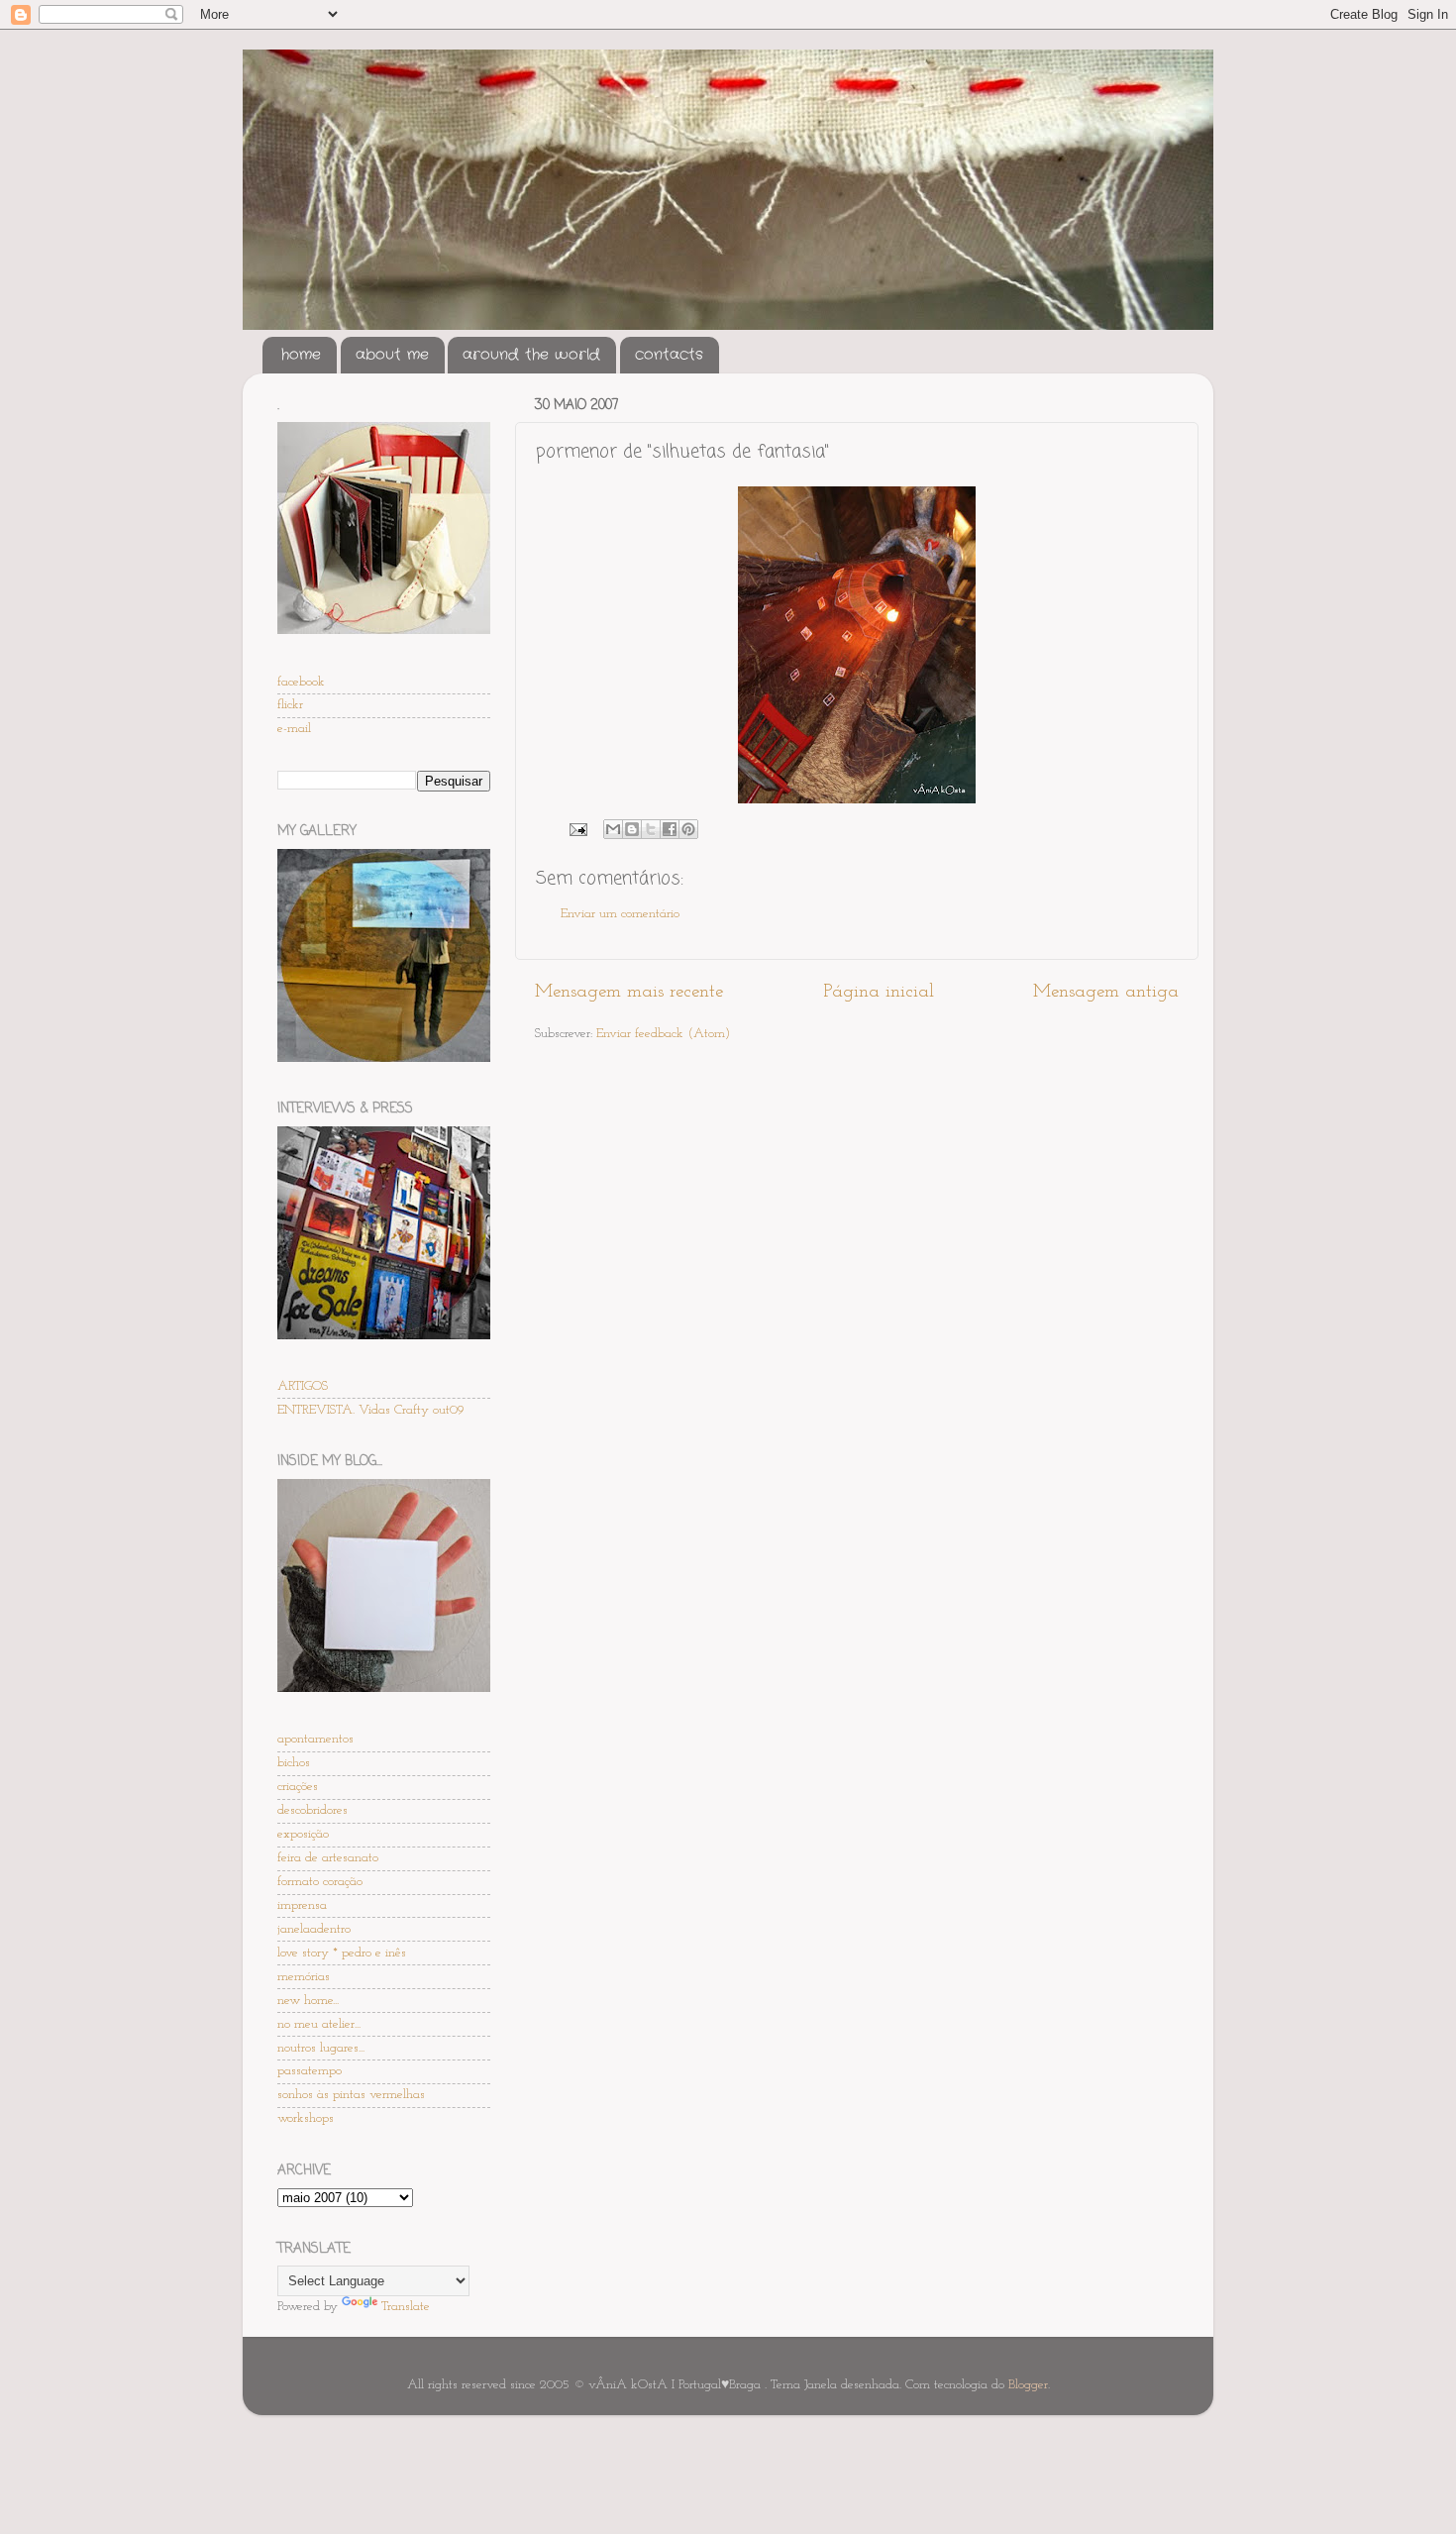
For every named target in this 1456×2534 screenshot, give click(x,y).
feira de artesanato (328, 1858)
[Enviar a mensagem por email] (613, 829)
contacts (669, 355)
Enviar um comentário (620, 914)
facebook (301, 682)
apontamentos (315, 1739)
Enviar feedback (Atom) (663, 1034)
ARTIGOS (303, 1386)
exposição (303, 1834)
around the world (531, 355)
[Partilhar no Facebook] (670, 829)
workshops (306, 2118)
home (301, 355)
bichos (294, 1763)
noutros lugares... (321, 2048)
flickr (290, 705)
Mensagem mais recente (629, 992)
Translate (406, 2307)
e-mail (294, 729)
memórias (304, 1977)
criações (298, 1787)
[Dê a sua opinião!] (632, 829)
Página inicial (879, 992)
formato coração (320, 1882)
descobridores (312, 1810)
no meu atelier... (319, 2024)
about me (392, 355)
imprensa (302, 1905)
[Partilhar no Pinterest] (688, 829)
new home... (308, 2001)
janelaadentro (314, 1929)
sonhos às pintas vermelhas (351, 2095)
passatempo (310, 2071)
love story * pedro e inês (342, 1953)
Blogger (1028, 2385)
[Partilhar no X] (651, 829)
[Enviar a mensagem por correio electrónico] (577, 829)
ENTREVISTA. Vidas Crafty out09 (371, 1410)
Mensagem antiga (1106, 992)
